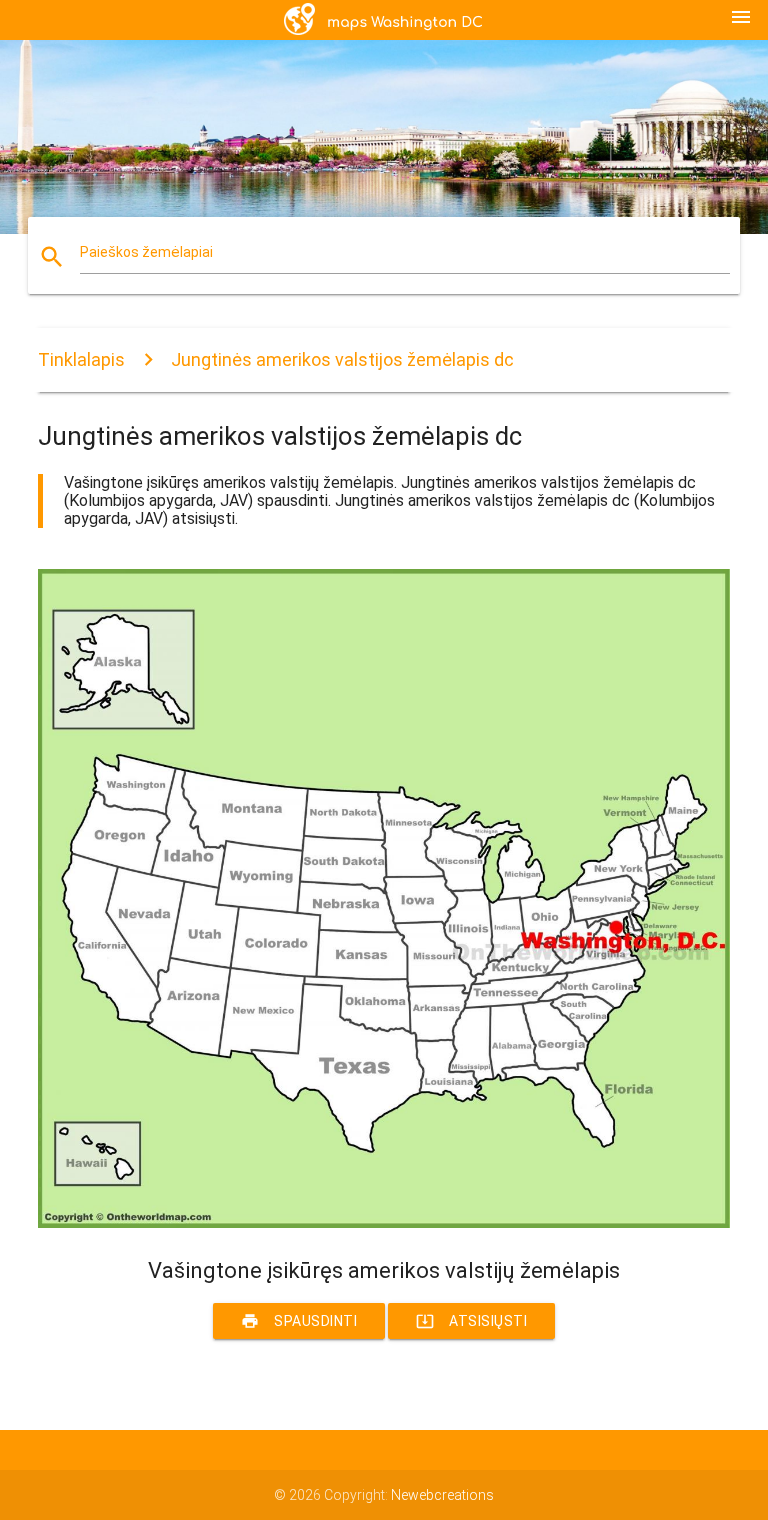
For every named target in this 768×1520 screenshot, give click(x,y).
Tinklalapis (81, 359)
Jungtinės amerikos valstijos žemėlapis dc (342, 359)
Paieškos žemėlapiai (146, 252)
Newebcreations (442, 1495)
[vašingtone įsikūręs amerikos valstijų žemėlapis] (383, 1223)
